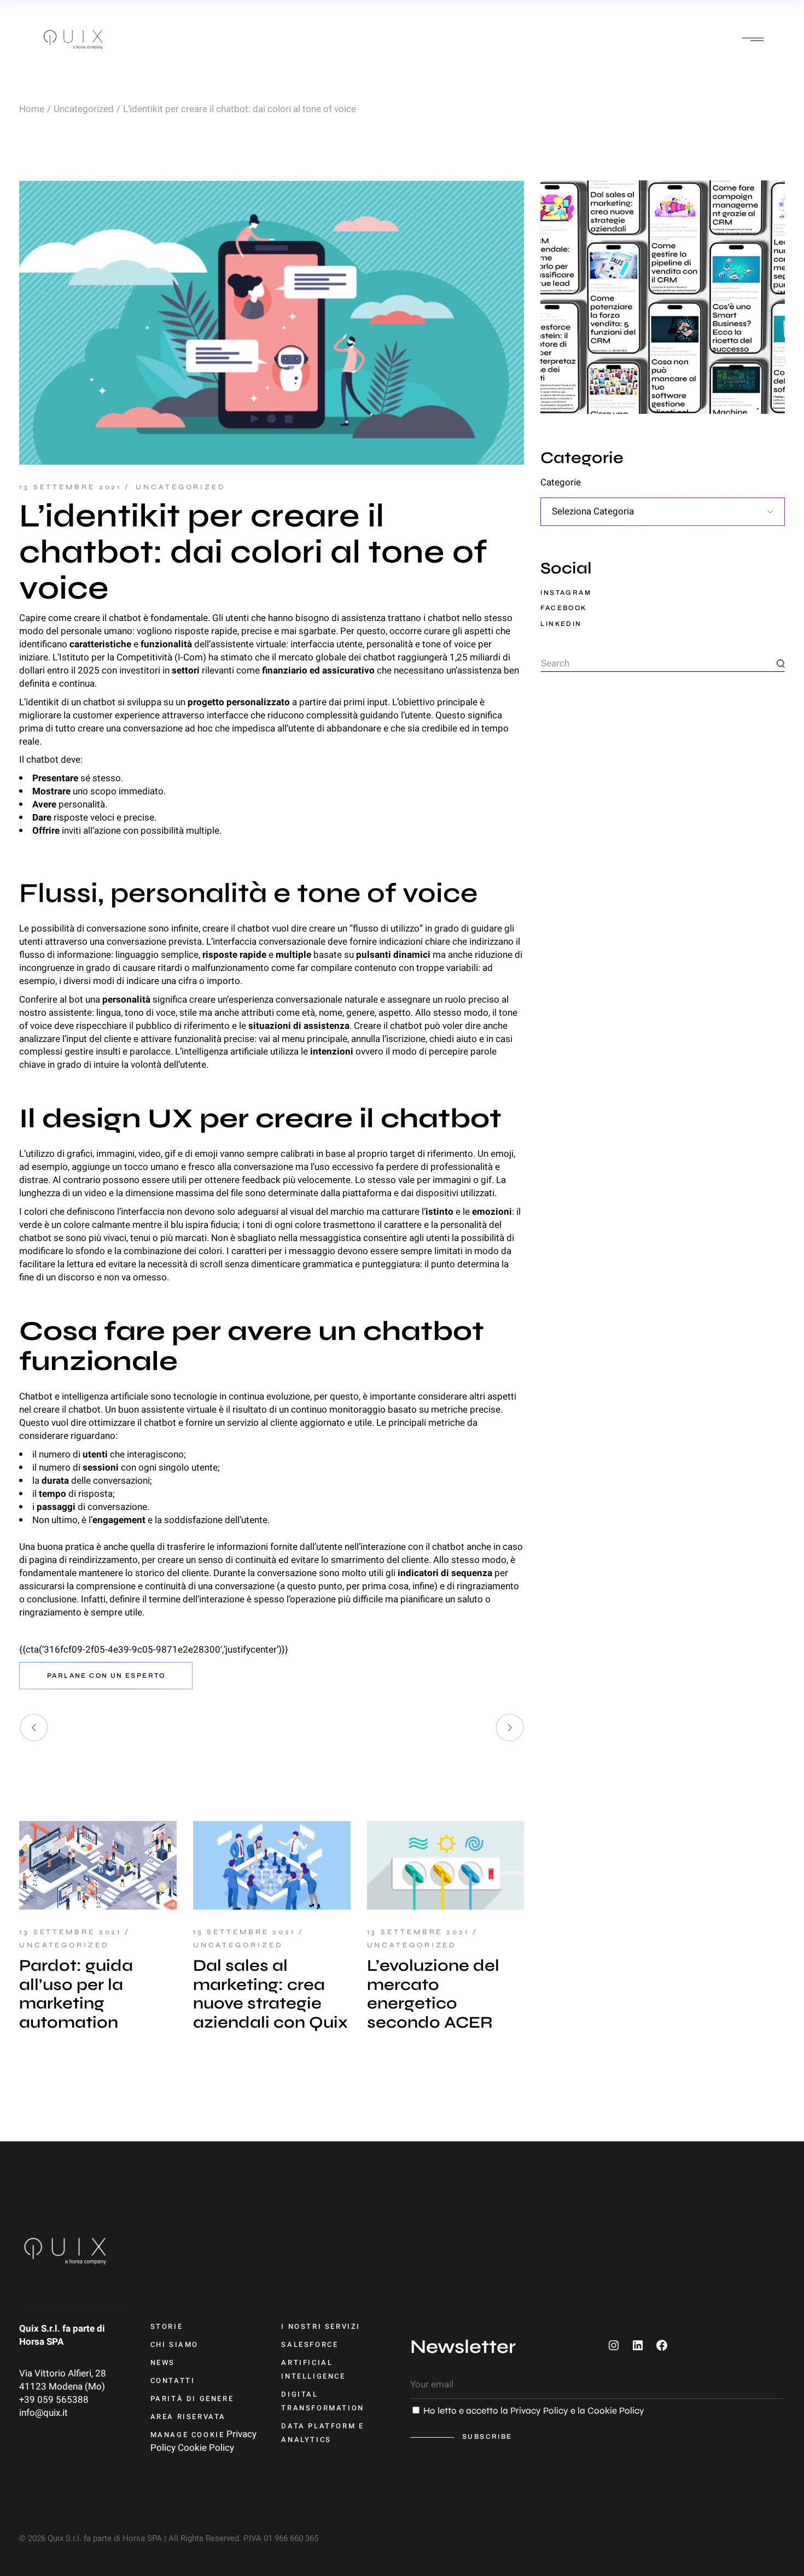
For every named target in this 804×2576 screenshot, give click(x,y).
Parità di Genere (192, 2399)
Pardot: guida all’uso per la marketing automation (76, 1994)
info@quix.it (43, 2413)
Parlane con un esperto (106, 1676)
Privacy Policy (539, 2411)
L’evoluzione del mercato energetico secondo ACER (433, 1994)
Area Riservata (188, 2417)
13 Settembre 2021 (70, 487)
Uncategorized (84, 109)
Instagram (566, 593)
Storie (167, 2326)
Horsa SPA (41, 2342)
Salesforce (310, 2344)
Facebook (563, 608)
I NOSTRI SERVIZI (321, 2326)
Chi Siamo (174, 2344)
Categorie (561, 483)
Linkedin (561, 624)
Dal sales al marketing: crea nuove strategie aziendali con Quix (270, 1994)
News (163, 2363)
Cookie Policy (206, 2448)
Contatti (173, 2381)
